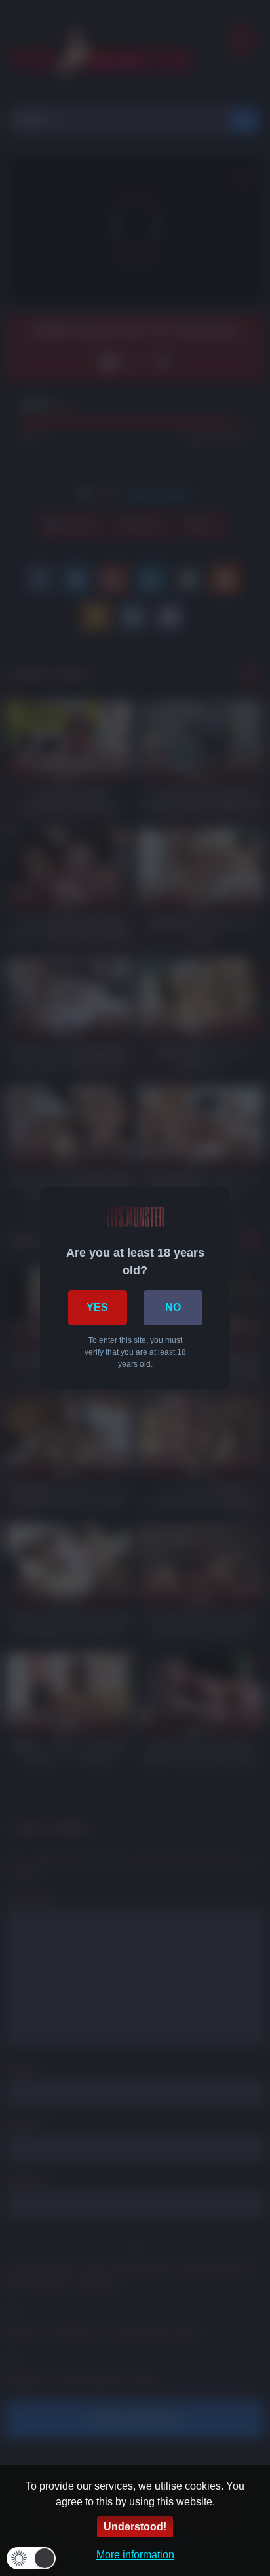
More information (135, 2555)
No (173, 1307)
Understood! (135, 2527)
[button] (31, 2558)
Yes (97, 1307)
